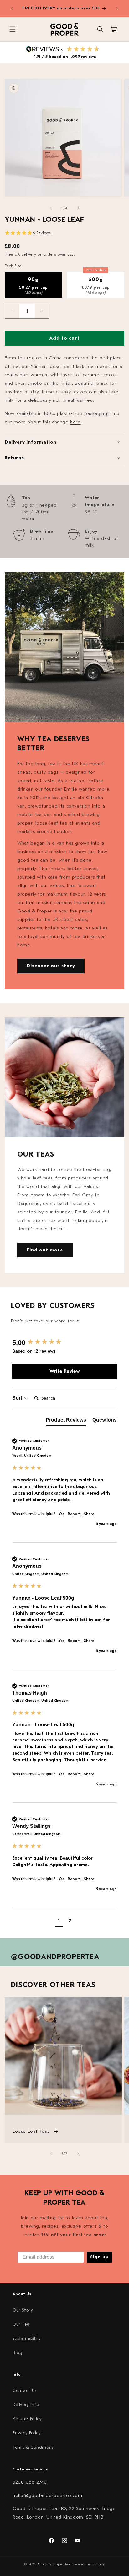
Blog (17, 2353)
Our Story (23, 2310)
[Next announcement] (117, 8)
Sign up (99, 2257)
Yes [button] (62, 1514)
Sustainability (27, 2338)
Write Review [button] (65, 1371)
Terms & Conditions (33, 2447)
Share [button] (89, 1514)
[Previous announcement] (12, 8)
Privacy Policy (27, 2433)
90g (34, 286)
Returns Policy (27, 2419)
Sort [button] (18, 1398)
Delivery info (26, 2405)
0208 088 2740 (30, 2482)
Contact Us (25, 2391)
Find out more (45, 1250)
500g (96, 283)
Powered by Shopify (88, 2564)
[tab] (66, 1421)
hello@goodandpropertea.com (47, 2495)
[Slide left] (51, 208)
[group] (64, 1343)
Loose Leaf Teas (32, 2131)
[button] (13, 29)
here (75, 422)
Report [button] (74, 1514)
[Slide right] (78, 208)
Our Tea (21, 2324)
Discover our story (51, 966)
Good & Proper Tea (54, 2564)
